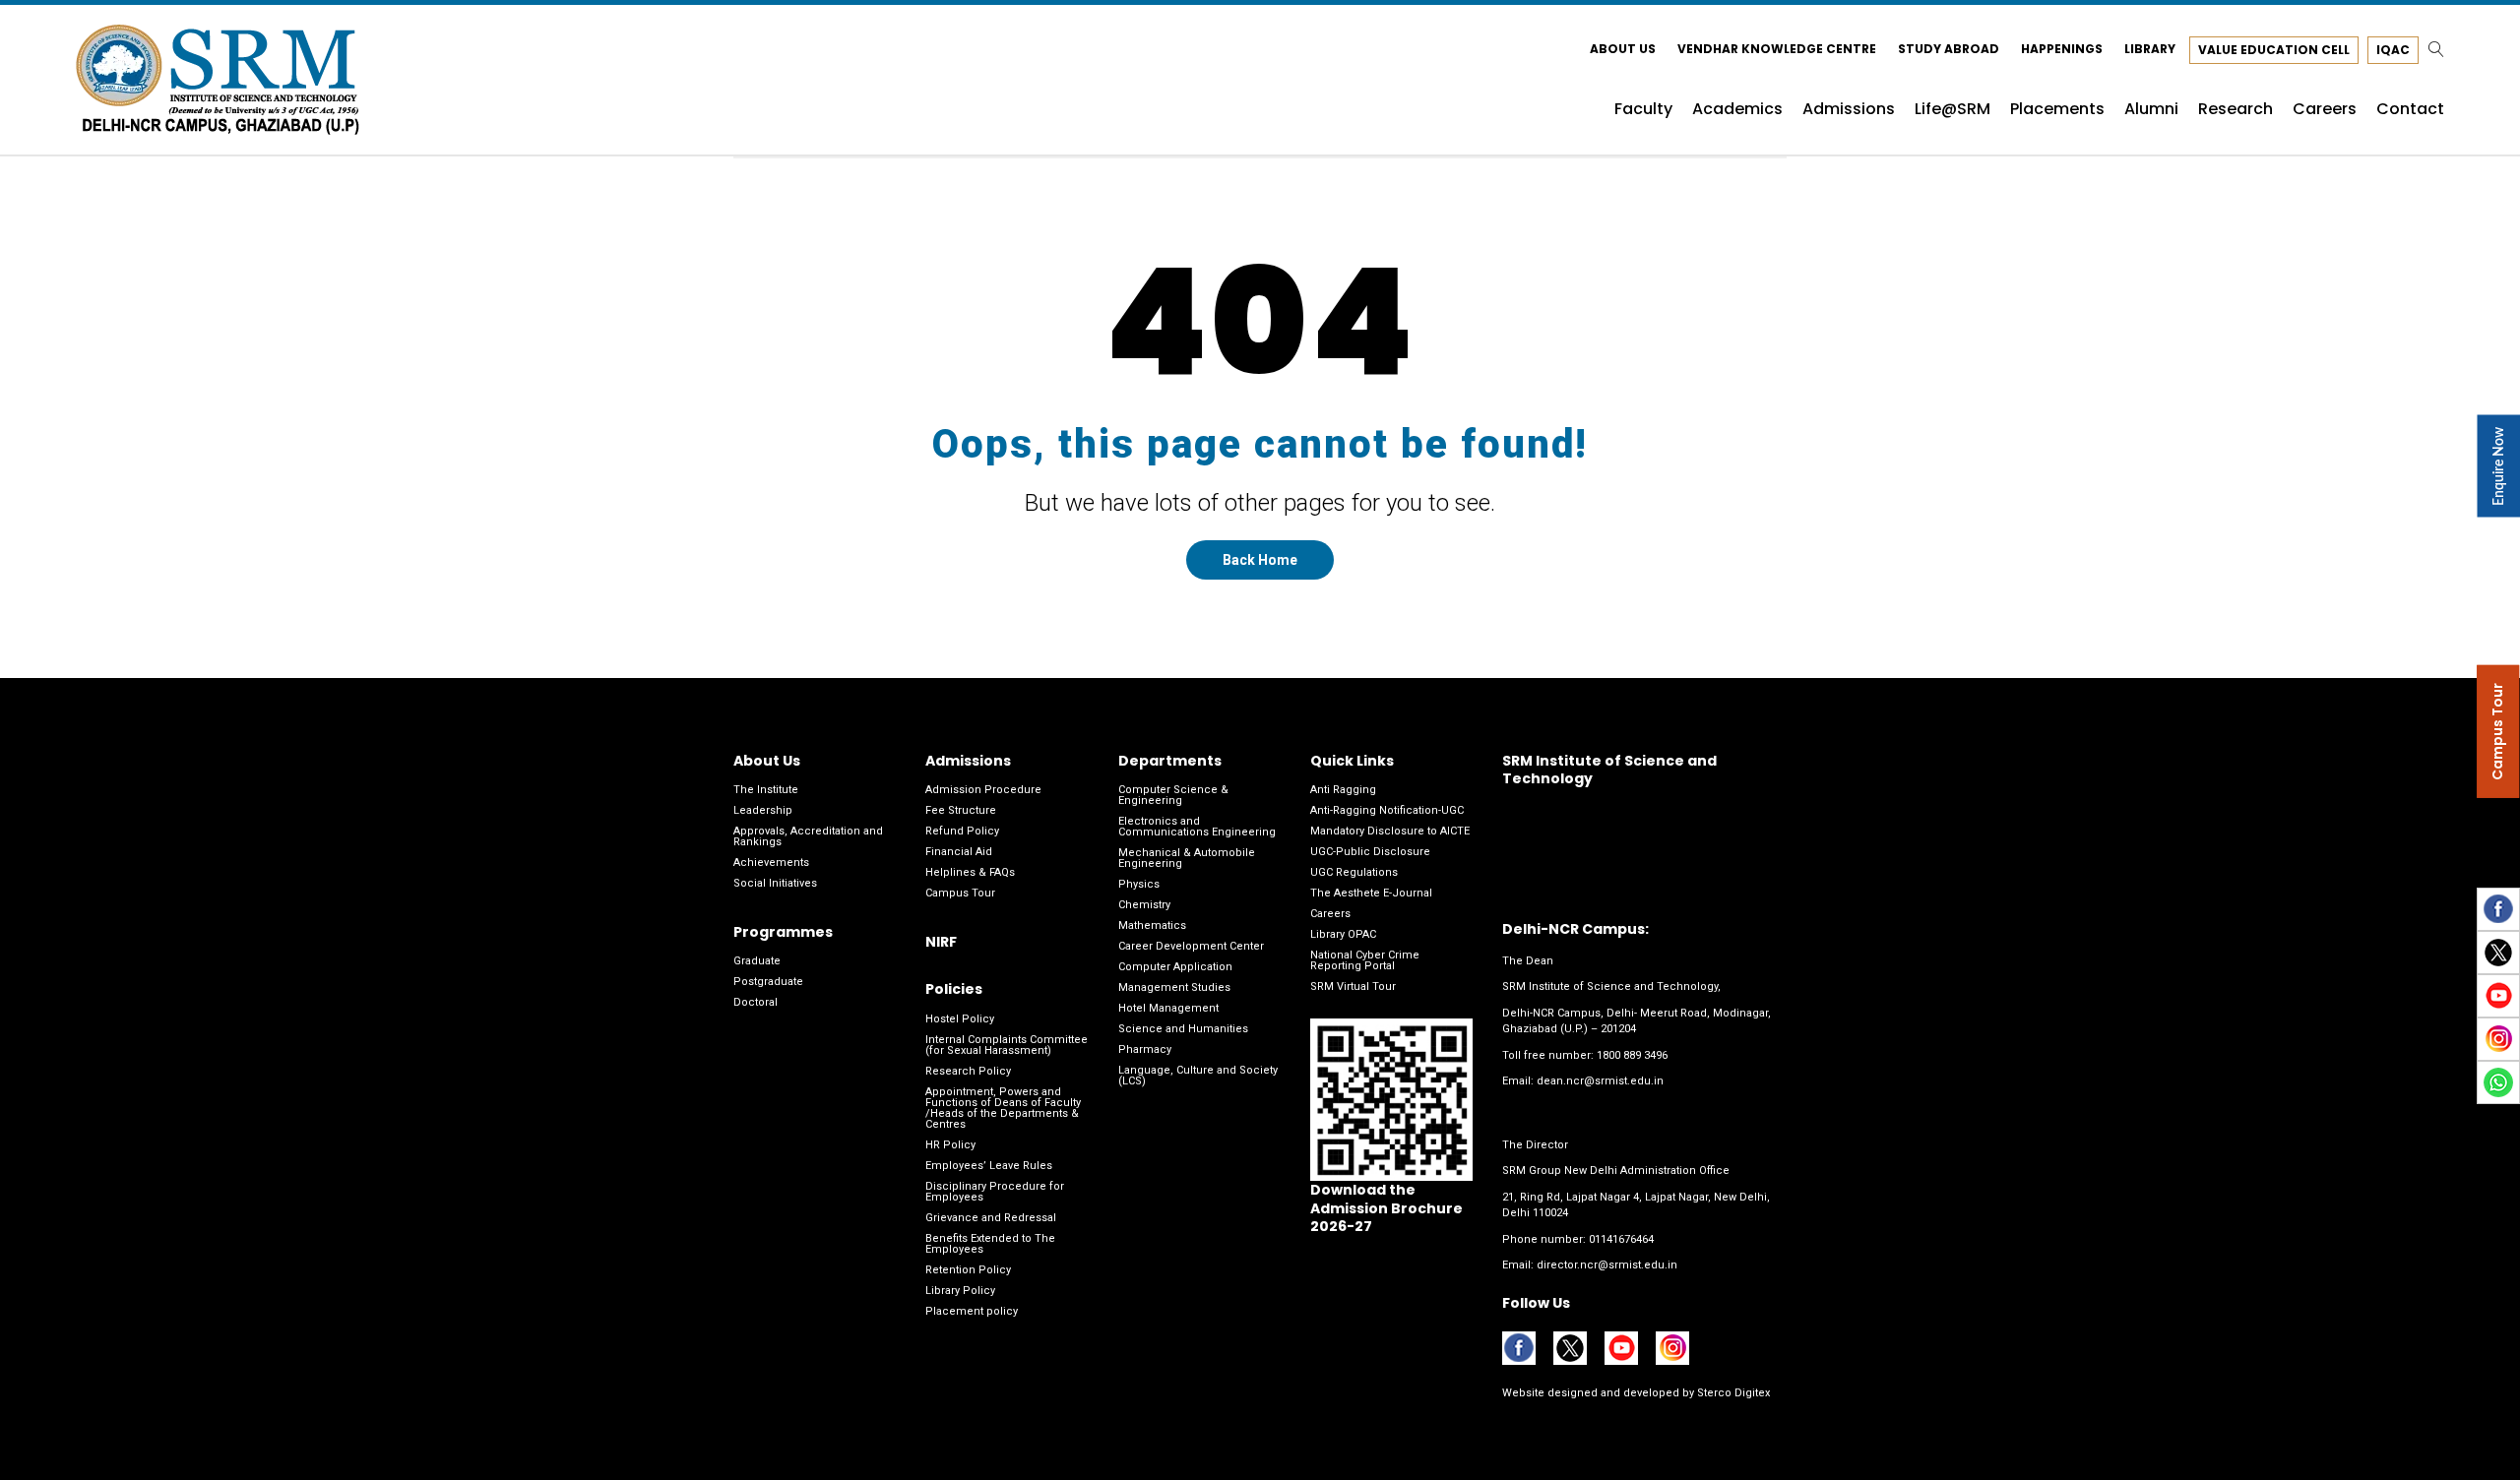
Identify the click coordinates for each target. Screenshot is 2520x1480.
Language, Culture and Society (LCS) (1198, 1076)
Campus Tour (960, 893)
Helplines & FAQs (970, 872)
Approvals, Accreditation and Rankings (808, 836)
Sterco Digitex (1732, 1393)
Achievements (771, 863)
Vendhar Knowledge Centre (1777, 49)
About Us (1623, 49)
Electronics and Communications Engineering (1197, 827)
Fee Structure (961, 810)
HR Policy (950, 1145)
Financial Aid (959, 852)
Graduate (757, 961)
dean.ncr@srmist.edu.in (1600, 1081)
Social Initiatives (775, 883)
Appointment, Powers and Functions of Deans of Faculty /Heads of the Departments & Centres (1003, 1108)
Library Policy (960, 1291)
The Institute (766, 790)
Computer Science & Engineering (1173, 795)
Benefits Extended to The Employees (990, 1244)
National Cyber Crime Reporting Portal (1365, 960)
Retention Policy (968, 1270)
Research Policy (968, 1071)
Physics (1139, 884)
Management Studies (1174, 987)
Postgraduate (768, 982)
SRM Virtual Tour (1353, 987)
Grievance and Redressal (991, 1218)
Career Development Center (1191, 946)
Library (2150, 49)
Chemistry (1144, 905)
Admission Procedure (983, 790)
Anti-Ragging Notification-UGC (1387, 810)
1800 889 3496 (1632, 1055)
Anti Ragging (1343, 790)
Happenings (2062, 49)
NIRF (941, 942)
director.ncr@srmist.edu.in (1607, 1265)
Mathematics (1152, 925)
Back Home (1260, 560)
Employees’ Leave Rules (989, 1166)
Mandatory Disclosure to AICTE (1390, 831)
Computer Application (1175, 967)
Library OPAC (1343, 934)
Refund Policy (962, 831)
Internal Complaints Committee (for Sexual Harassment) (1007, 1045)
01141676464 (1621, 1239)
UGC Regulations (1354, 872)
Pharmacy (1145, 1049)
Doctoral (756, 1002)
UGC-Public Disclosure (1370, 852)
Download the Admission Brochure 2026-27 (1386, 1207)
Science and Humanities (1183, 1029)
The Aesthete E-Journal (1371, 893)
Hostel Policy (960, 1019)
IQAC (2393, 50)
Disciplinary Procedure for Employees (995, 1192)
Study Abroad (1949, 49)
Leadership (763, 810)
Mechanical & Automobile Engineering (1187, 858)
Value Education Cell (2274, 50)
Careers (1330, 914)
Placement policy (972, 1311)
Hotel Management (1168, 1008)
